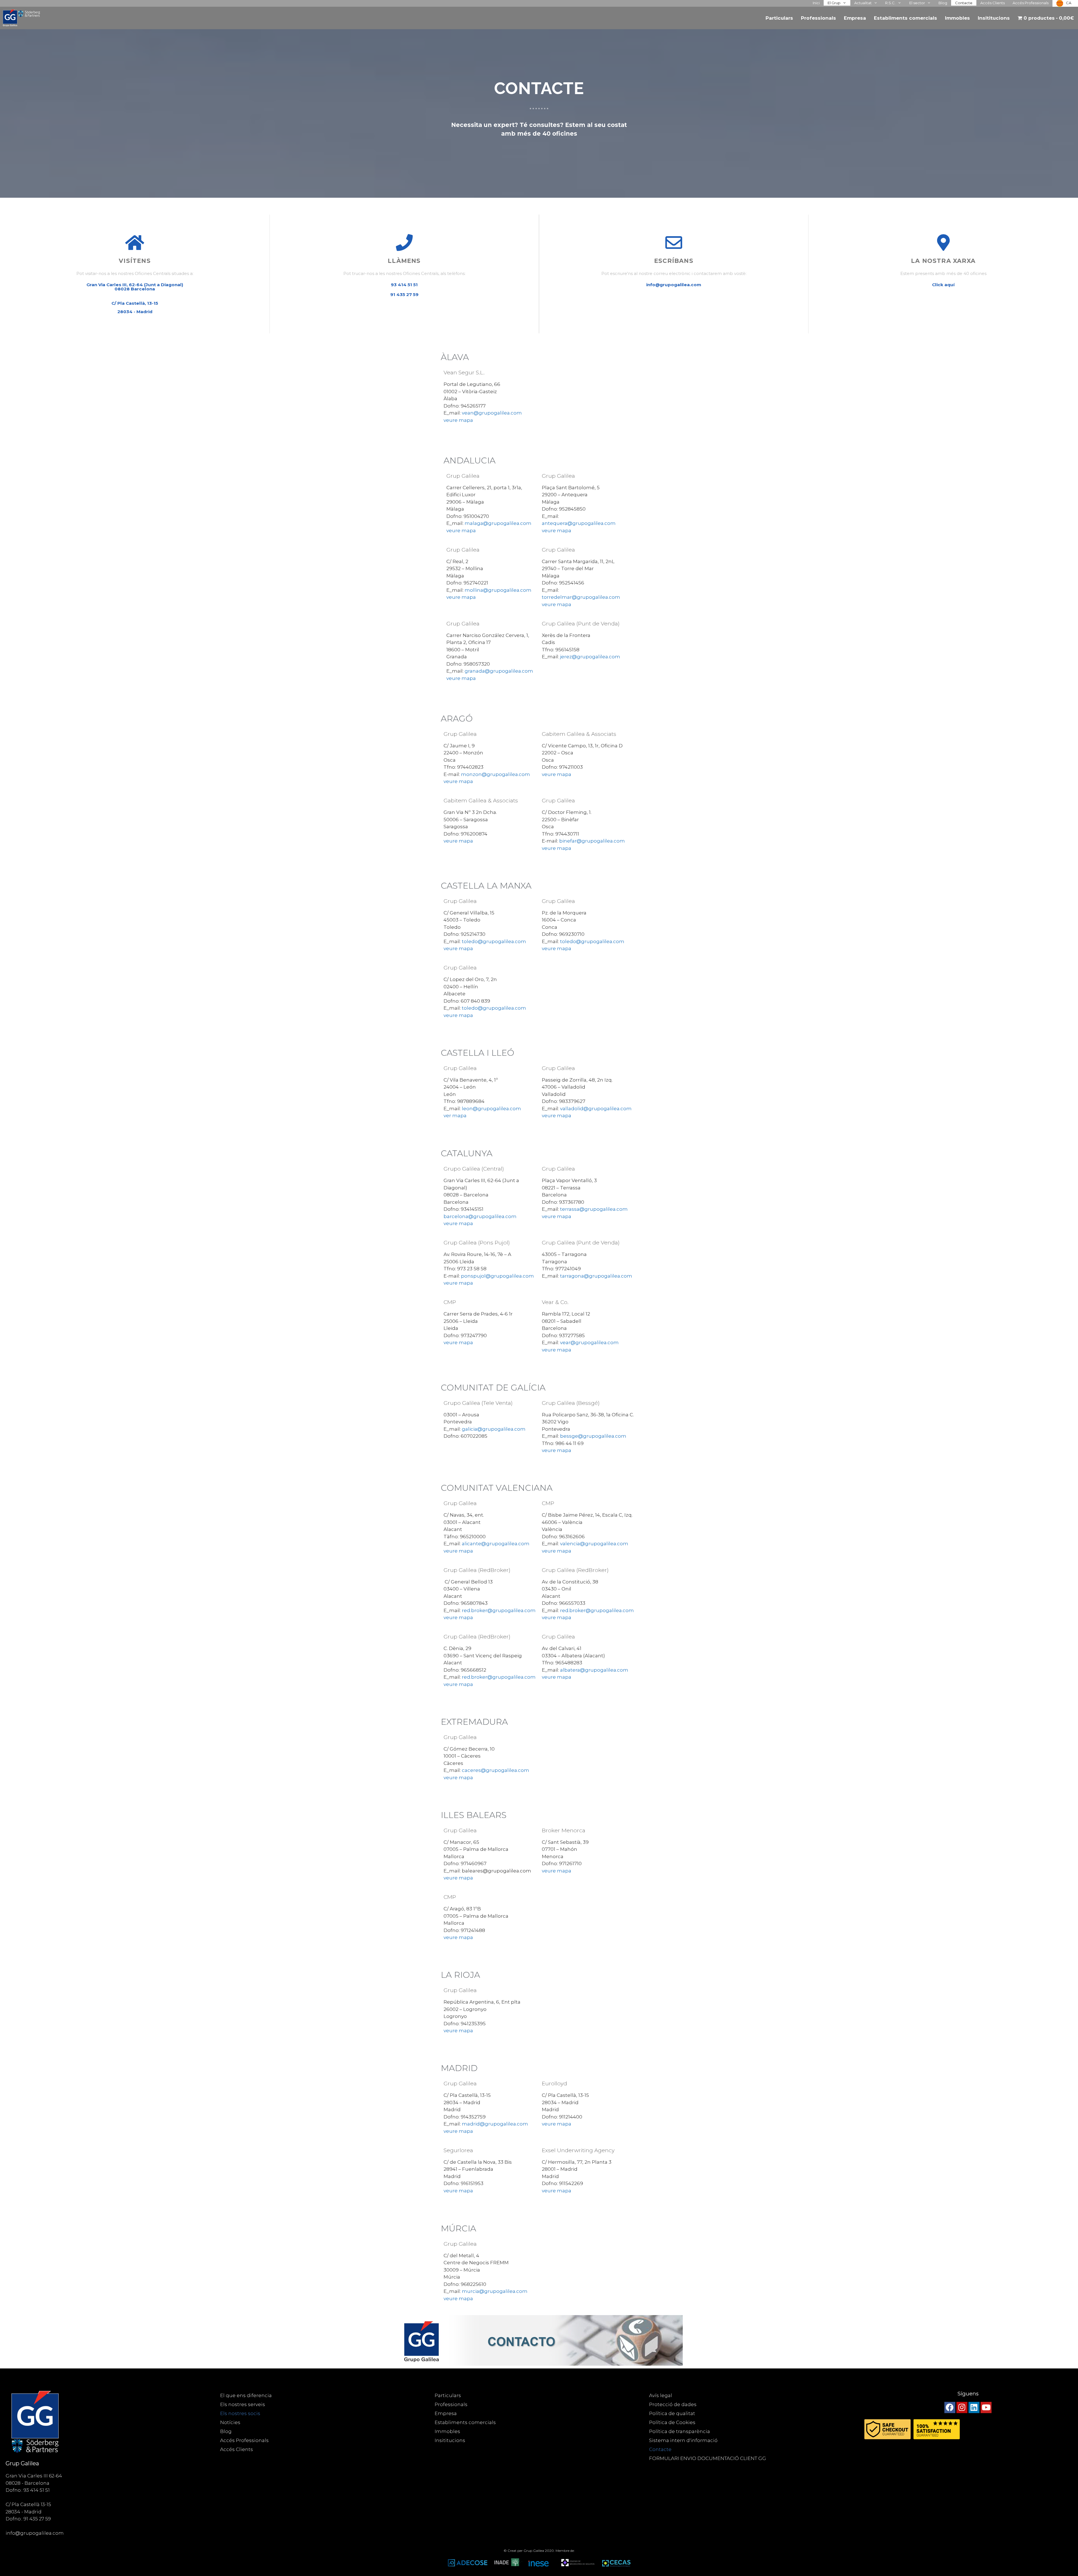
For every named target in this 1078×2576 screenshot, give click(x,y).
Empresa (855, 18)
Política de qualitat (672, 2413)
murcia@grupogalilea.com (495, 2291)
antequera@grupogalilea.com (579, 523)
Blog (943, 3)
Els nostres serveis (243, 2404)
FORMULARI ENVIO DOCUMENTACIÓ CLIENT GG (708, 2458)
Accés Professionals (1031, 3)
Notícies (230, 2422)
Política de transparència (680, 2431)
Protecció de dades (673, 2404)
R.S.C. (890, 3)
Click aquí (943, 285)
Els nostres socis (240, 2413)
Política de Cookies (672, 2422)
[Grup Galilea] (23, 18)
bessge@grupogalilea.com (593, 1436)
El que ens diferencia (246, 2395)
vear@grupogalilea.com (589, 1342)
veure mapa (458, 420)
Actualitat (863, 3)
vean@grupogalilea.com (492, 413)
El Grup (834, 3)
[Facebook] (950, 2407)
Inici (816, 3)
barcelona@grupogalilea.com (480, 1216)
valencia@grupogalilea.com (594, 1544)
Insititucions (994, 18)
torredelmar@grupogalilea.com (581, 597)
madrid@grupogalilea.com (495, 2124)
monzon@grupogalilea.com (495, 774)
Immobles (957, 18)
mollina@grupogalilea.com (498, 590)
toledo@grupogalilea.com (494, 941)
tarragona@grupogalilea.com (596, 1276)
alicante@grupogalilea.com (496, 1544)
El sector (917, 3)
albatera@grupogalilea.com (594, 1670)
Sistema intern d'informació (683, 2440)
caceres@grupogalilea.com (495, 1770)
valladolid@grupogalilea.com (596, 1109)
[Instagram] (962, 2407)
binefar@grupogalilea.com (592, 841)
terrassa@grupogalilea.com (594, 1209)
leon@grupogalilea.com (491, 1109)
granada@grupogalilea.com (499, 671)
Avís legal (661, 2395)
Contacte (964, 3)
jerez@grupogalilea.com (590, 657)
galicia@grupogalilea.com (494, 1429)
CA (1069, 3)
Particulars (779, 18)
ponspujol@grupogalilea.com (497, 1276)
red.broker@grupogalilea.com (499, 1610)
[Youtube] (986, 2407)
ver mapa (455, 1116)
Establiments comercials (905, 18)
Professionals (818, 18)
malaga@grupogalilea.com (498, 523)
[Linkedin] (974, 2407)
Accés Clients (993, 3)
